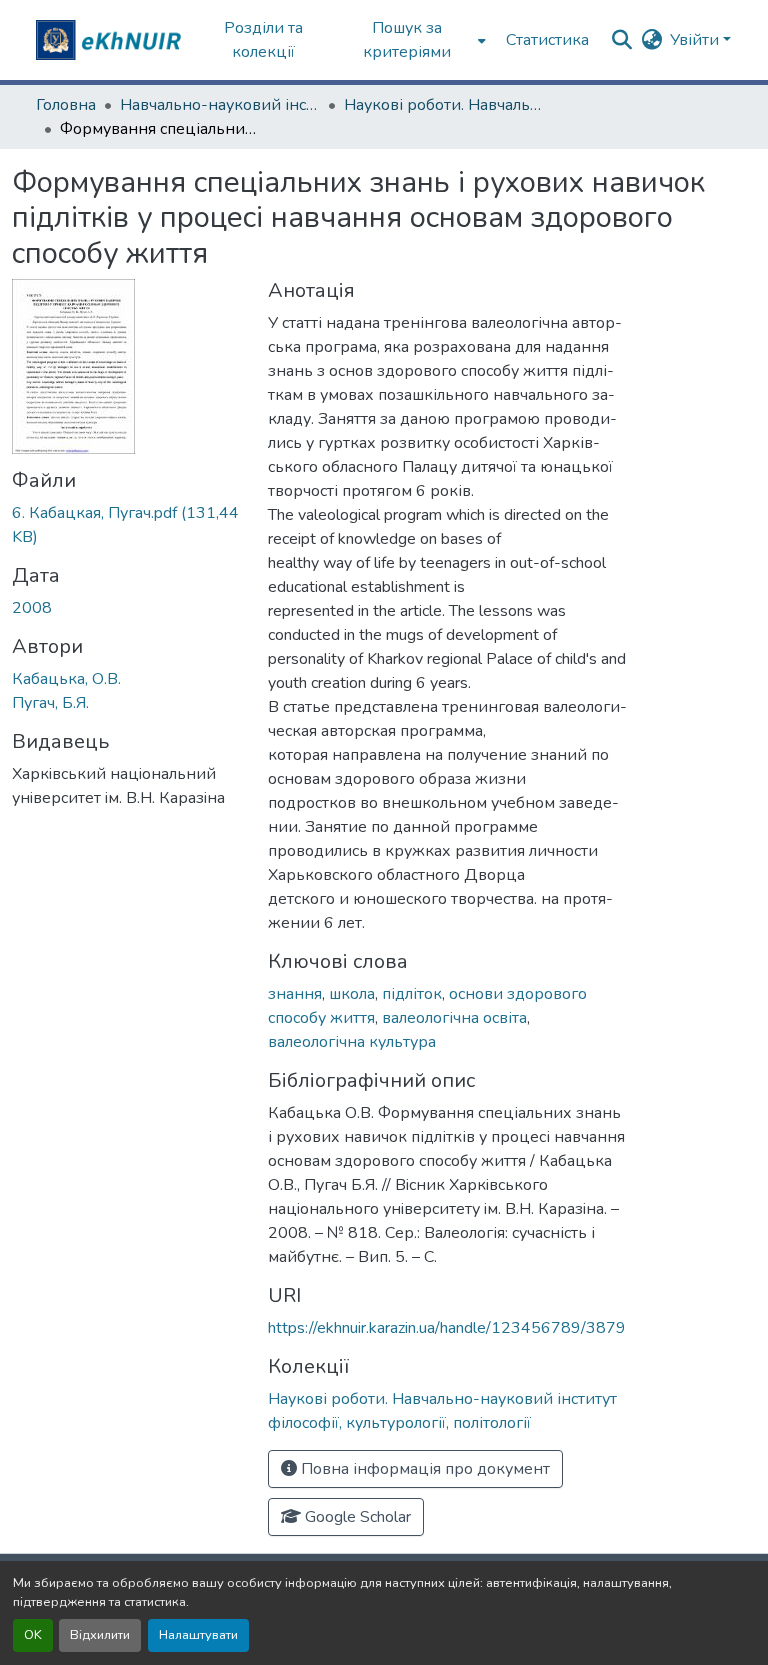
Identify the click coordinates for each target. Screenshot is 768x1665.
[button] (111, 40)
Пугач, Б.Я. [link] (50, 703)
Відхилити (100, 1635)
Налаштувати (198, 1635)
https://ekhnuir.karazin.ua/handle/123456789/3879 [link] (447, 1328)
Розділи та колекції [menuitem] (263, 40)
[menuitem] (413, 40)
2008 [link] (32, 608)
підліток (412, 994)
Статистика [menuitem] (547, 40)
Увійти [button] (696, 40)
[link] (128, 525)
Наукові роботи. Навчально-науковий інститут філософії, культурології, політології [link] (444, 105)
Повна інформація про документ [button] (423, 1469)
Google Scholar (356, 1517)
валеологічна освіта (454, 1018)
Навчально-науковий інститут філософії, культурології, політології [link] (220, 105)
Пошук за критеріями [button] (407, 40)
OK (33, 1635)
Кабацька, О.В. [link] (66, 679)
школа (352, 994)
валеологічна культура (352, 1042)
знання (295, 994)
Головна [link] (66, 105)
